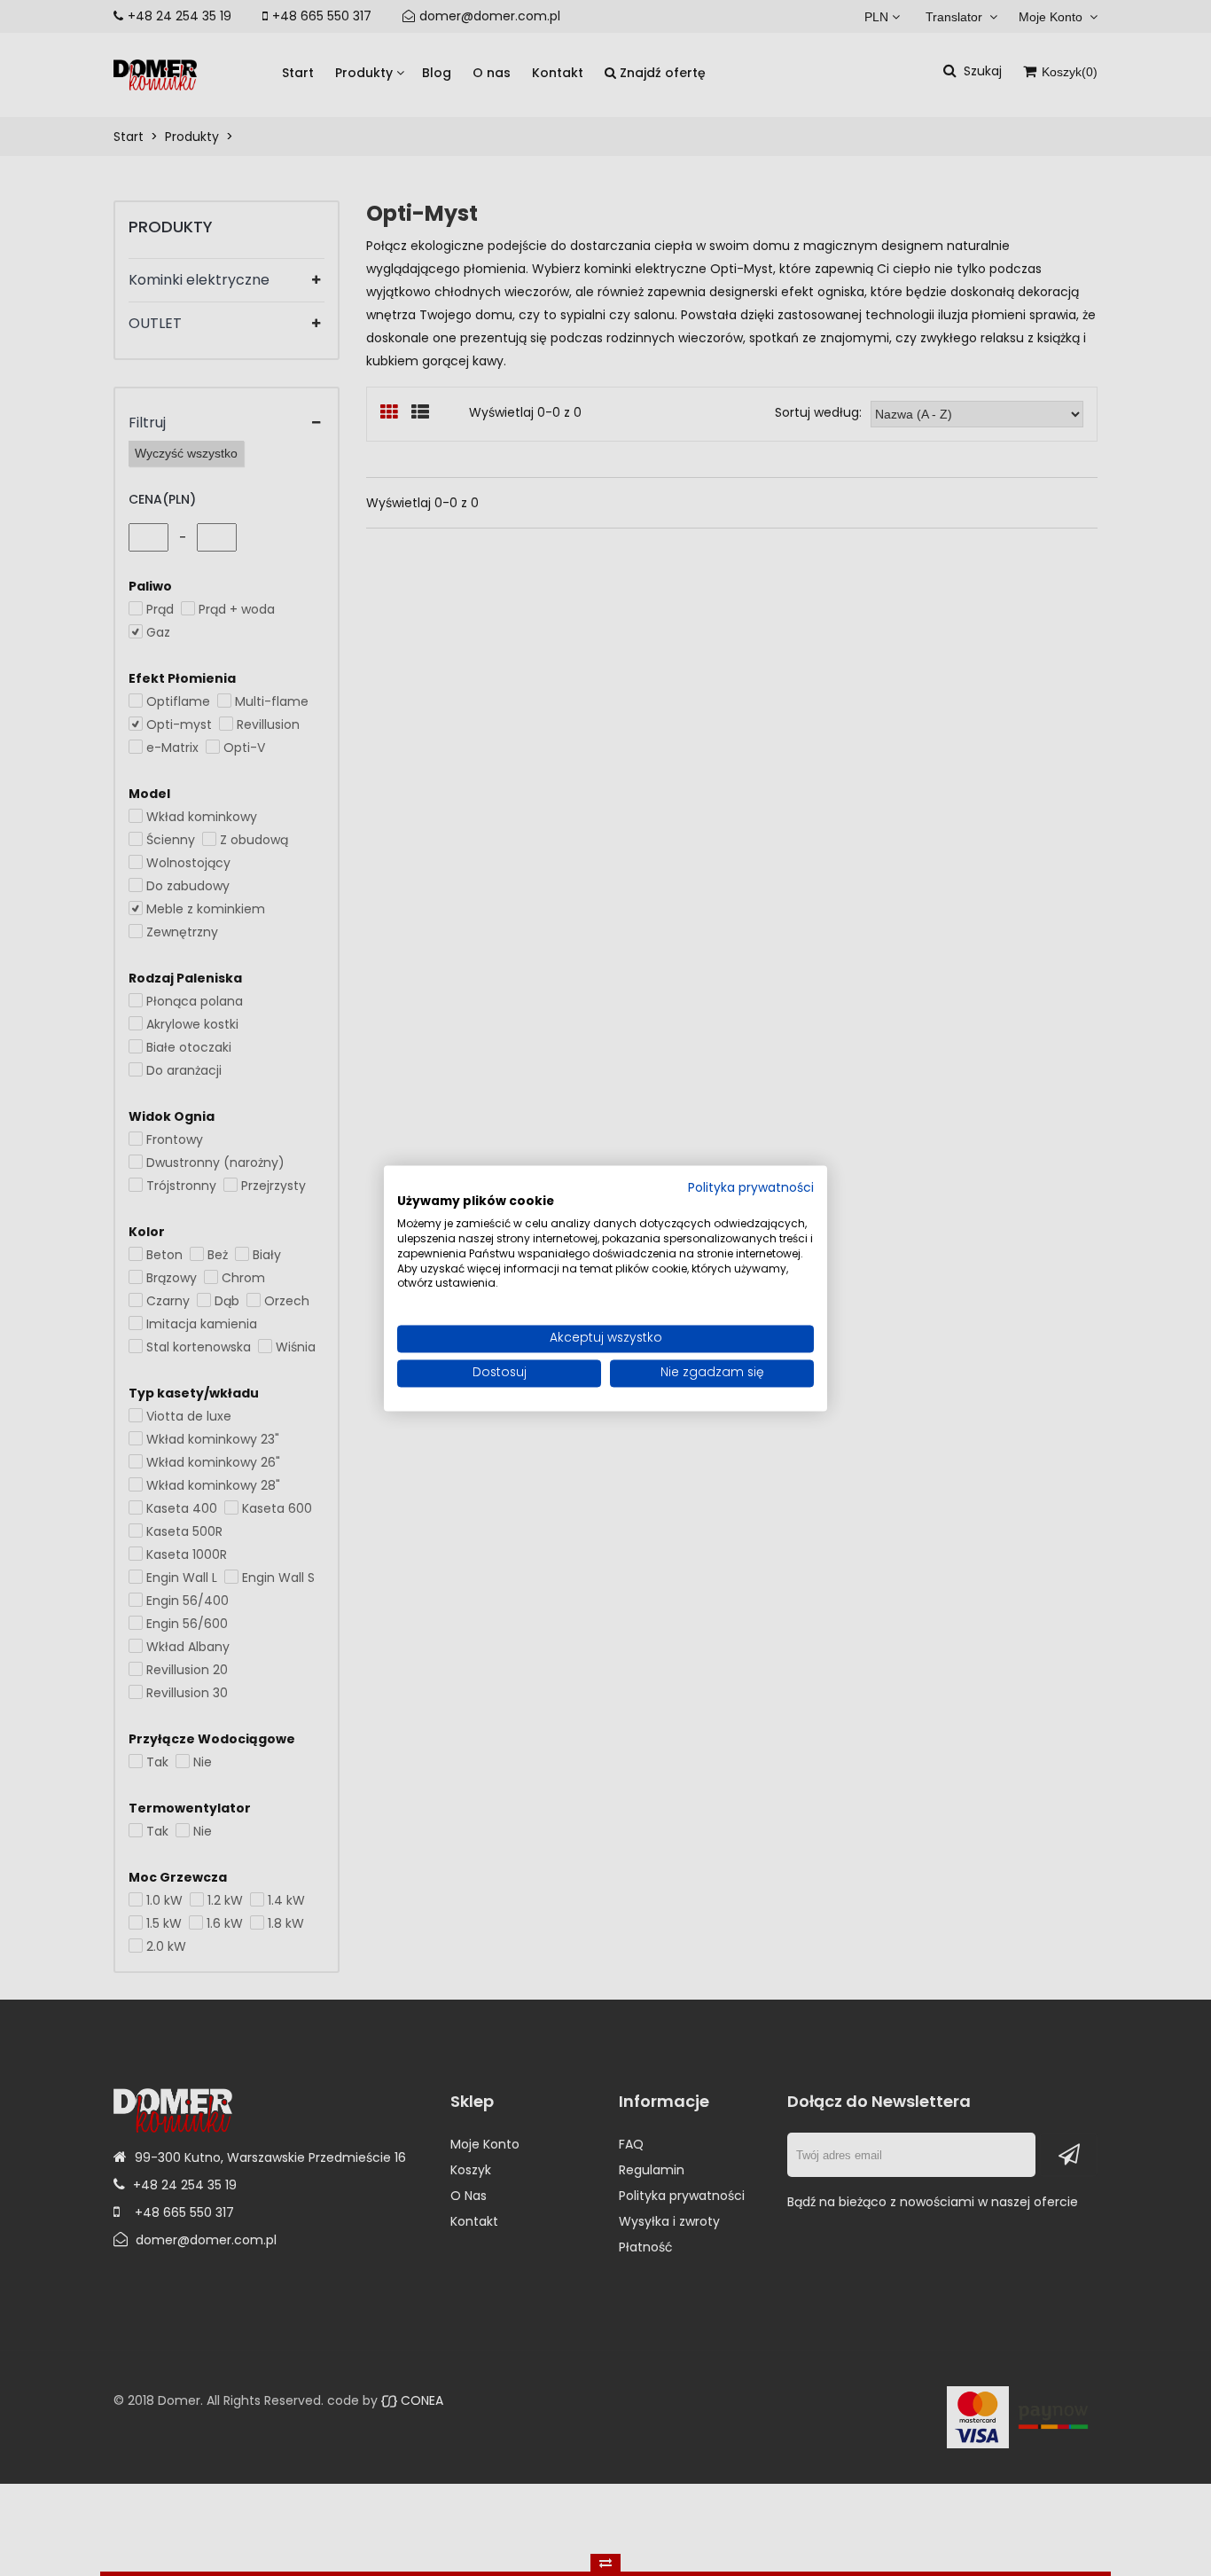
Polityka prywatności (751, 1188)
